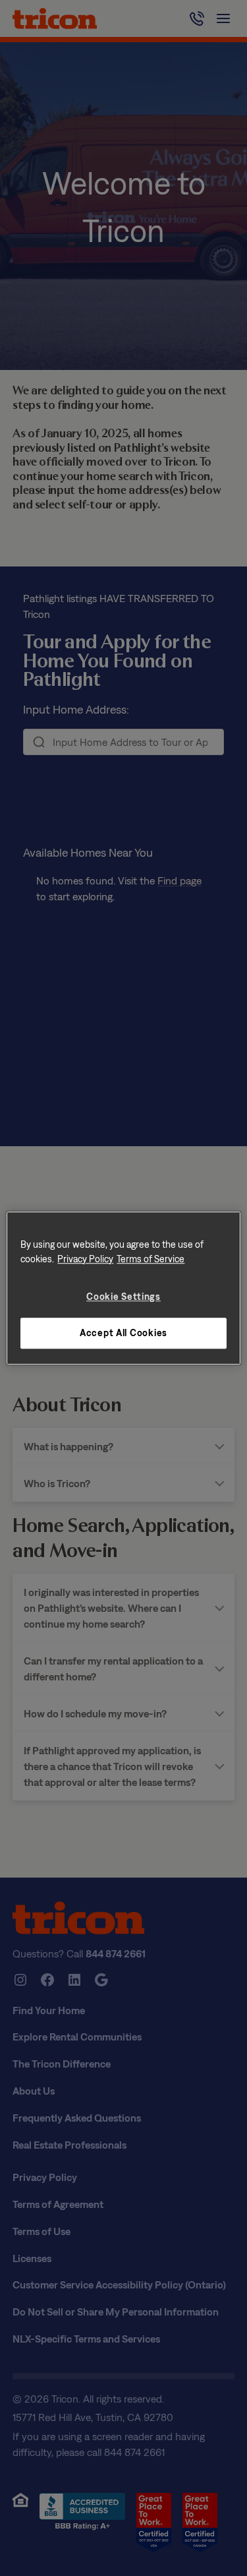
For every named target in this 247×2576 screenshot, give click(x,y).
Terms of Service (151, 1259)
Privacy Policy (85, 1259)
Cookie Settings (123, 1296)
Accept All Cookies (123, 1333)
